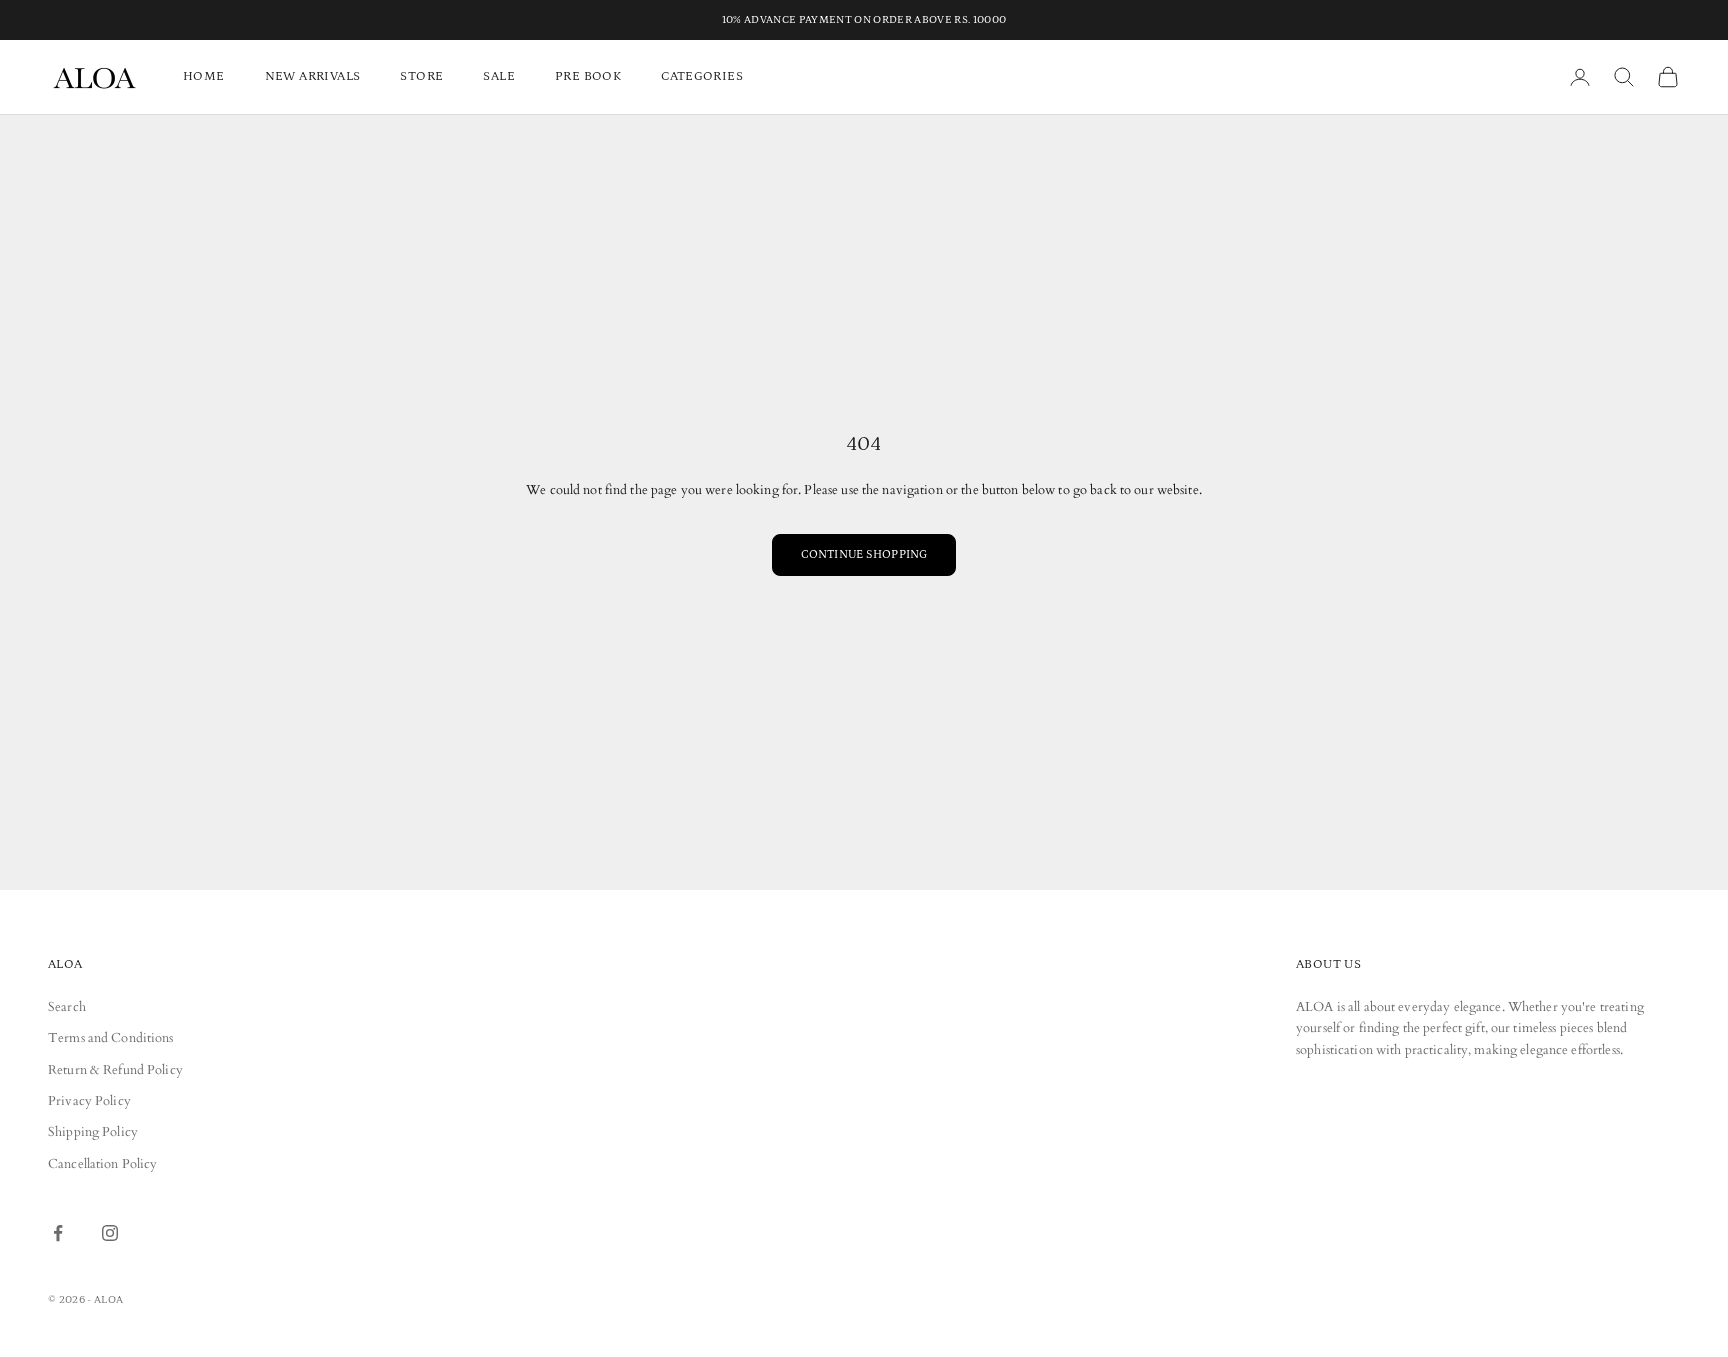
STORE (421, 76)
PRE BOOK (588, 76)
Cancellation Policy (102, 1164)
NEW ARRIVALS (313, 76)
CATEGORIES (702, 76)
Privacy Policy (89, 1101)
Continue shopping (864, 554)
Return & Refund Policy (115, 1070)
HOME (204, 76)
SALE (499, 76)
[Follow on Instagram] (110, 1233)
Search (67, 1007)
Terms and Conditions (111, 1038)
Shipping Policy (93, 1132)
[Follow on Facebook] (58, 1233)
